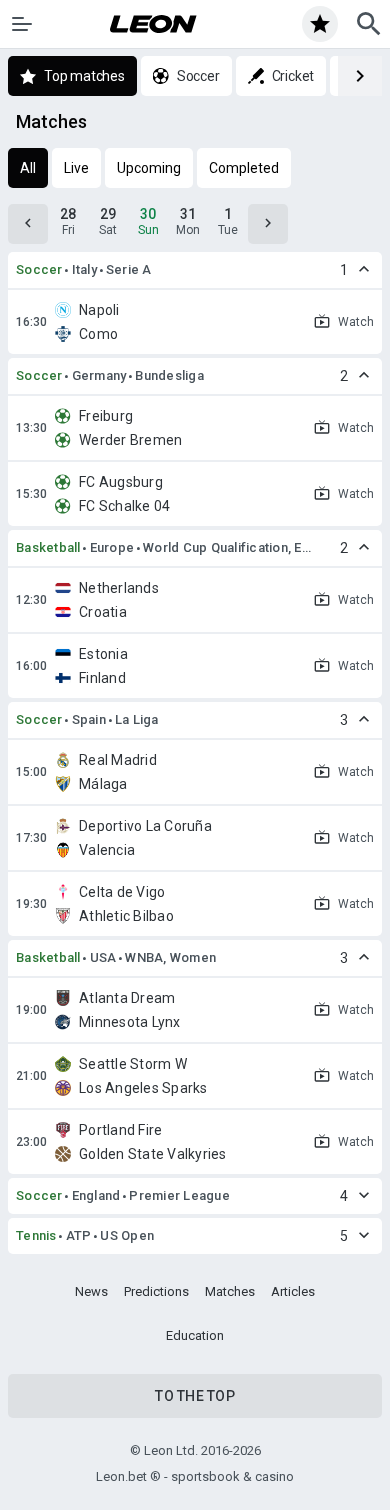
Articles (293, 1291)
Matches (230, 1291)
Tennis (36, 1235)
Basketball (48, 547)
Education (195, 1335)
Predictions (156, 1291)
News (91, 1291)
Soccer (39, 269)
